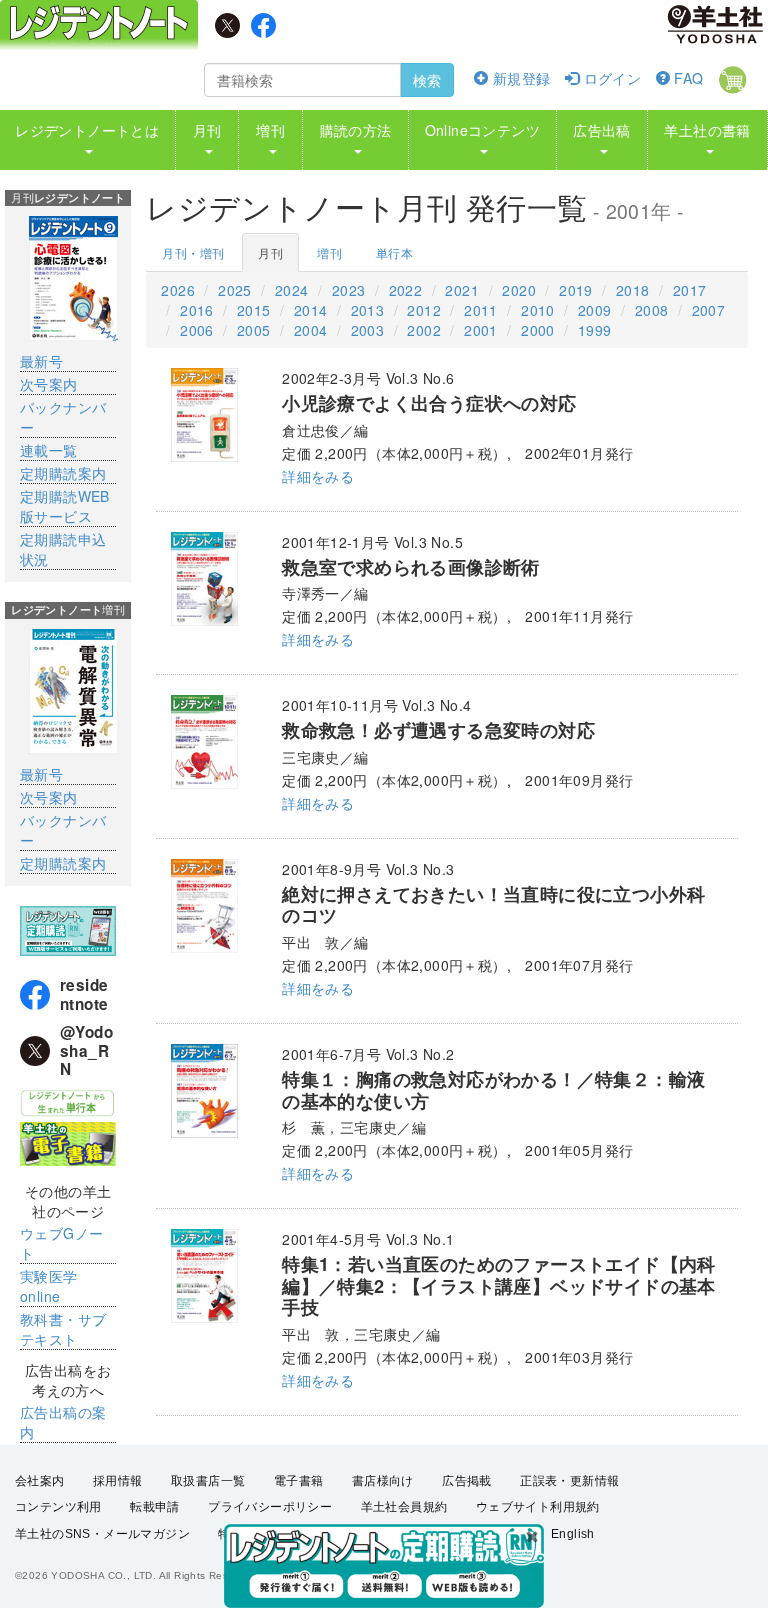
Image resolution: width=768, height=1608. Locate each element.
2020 (519, 290)
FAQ (687, 78)
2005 (254, 330)
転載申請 (155, 1507)
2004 (311, 330)
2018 (633, 290)
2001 (481, 330)
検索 (427, 80)
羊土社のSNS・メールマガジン (102, 1534)
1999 (595, 330)
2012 (424, 310)
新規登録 (519, 78)
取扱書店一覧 (208, 1481)
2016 (197, 310)
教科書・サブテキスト (63, 1329)
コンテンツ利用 (58, 1507)
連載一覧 (49, 450)
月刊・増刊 (193, 252)
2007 (709, 310)
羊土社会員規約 (404, 1507)
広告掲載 (467, 1481)
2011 (481, 310)
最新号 (41, 361)
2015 (254, 310)
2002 (424, 330)
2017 (690, 290)
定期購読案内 (63, 473)
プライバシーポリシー (270, 1507)
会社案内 (40, 1481)
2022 (406, 290)
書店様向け (383, 1481)
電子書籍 (299, 1481)
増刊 (329, 252)
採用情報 (118, 1481)
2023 (349, 290)
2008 (652, 310)
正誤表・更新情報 (569, 1481)
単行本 (394, 252)
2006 (197, 330)
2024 (292, 290)
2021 (462, 290)
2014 (311, 310)
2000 (538, 330)
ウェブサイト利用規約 (538, 1507)
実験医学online (49, 1286)
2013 (368, 310)
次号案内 (49, 384)
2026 (178, 290)
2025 (235, 290)
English (573, 1534)
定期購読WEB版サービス (65, 506)
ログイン (610, 78)
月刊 (270, 252)
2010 (538, 310)
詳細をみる (318, 476)
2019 (576, 290)
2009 (595, 310)
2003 (368, 330)
